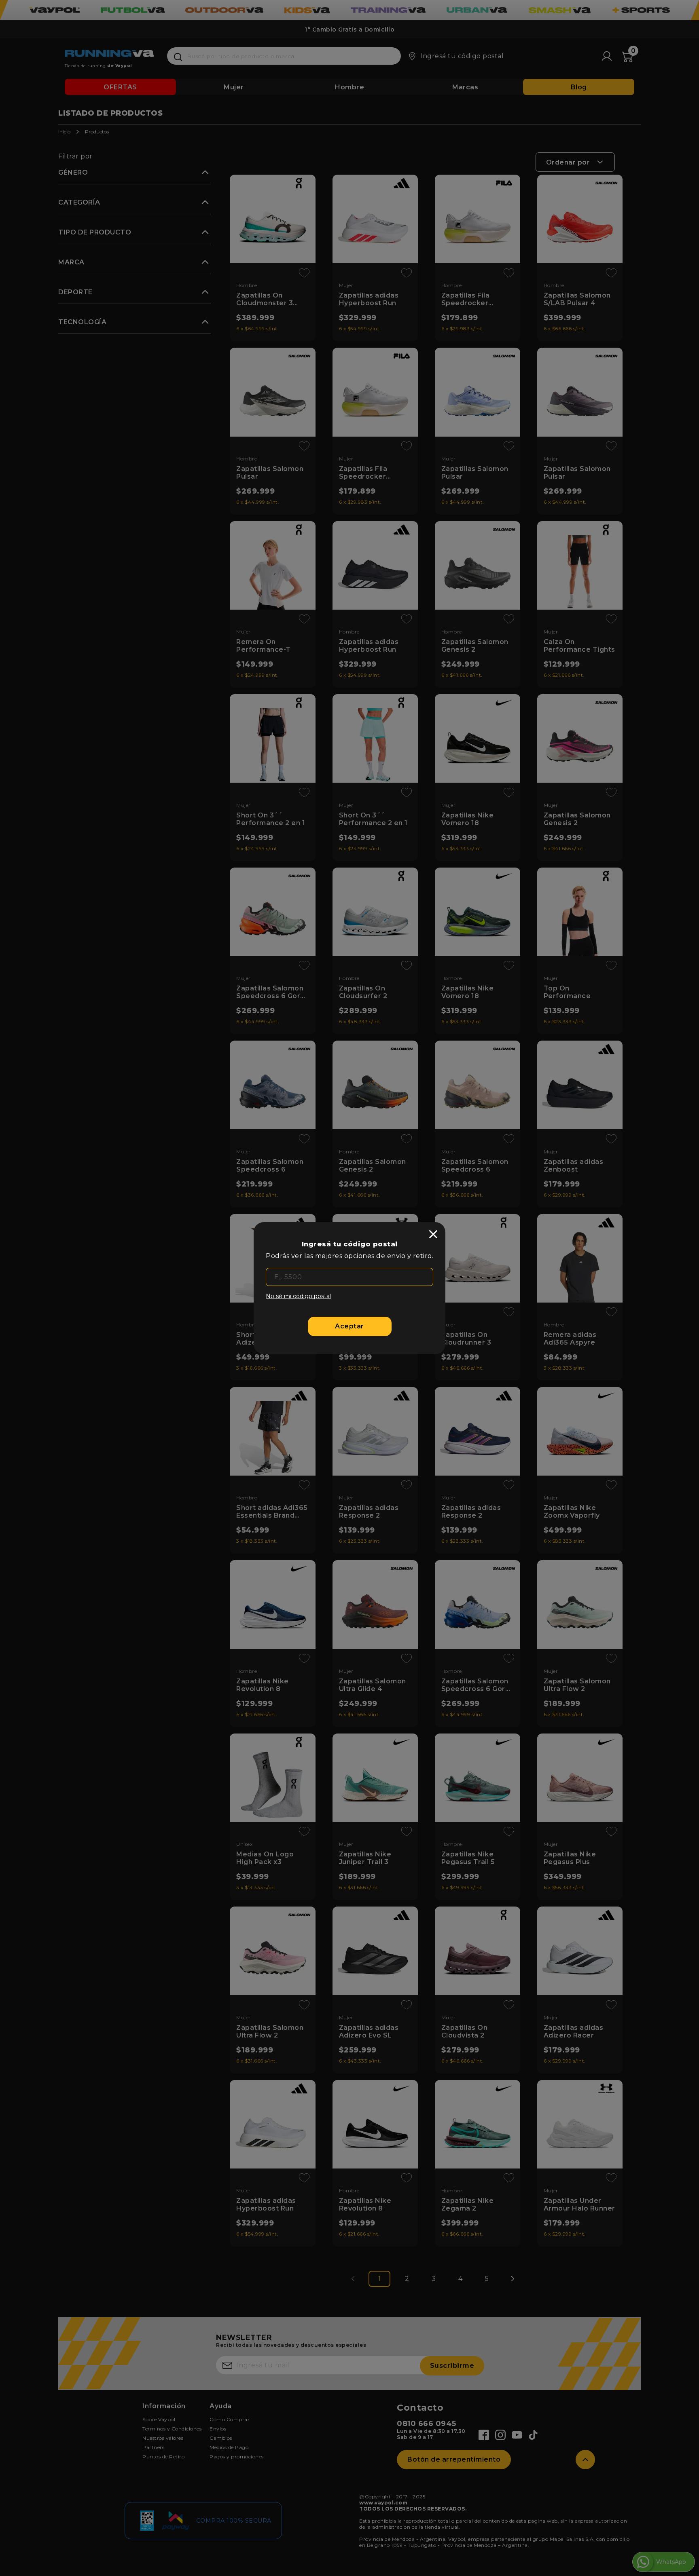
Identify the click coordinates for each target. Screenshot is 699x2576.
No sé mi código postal (298, 1296)
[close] (433, 1234)
